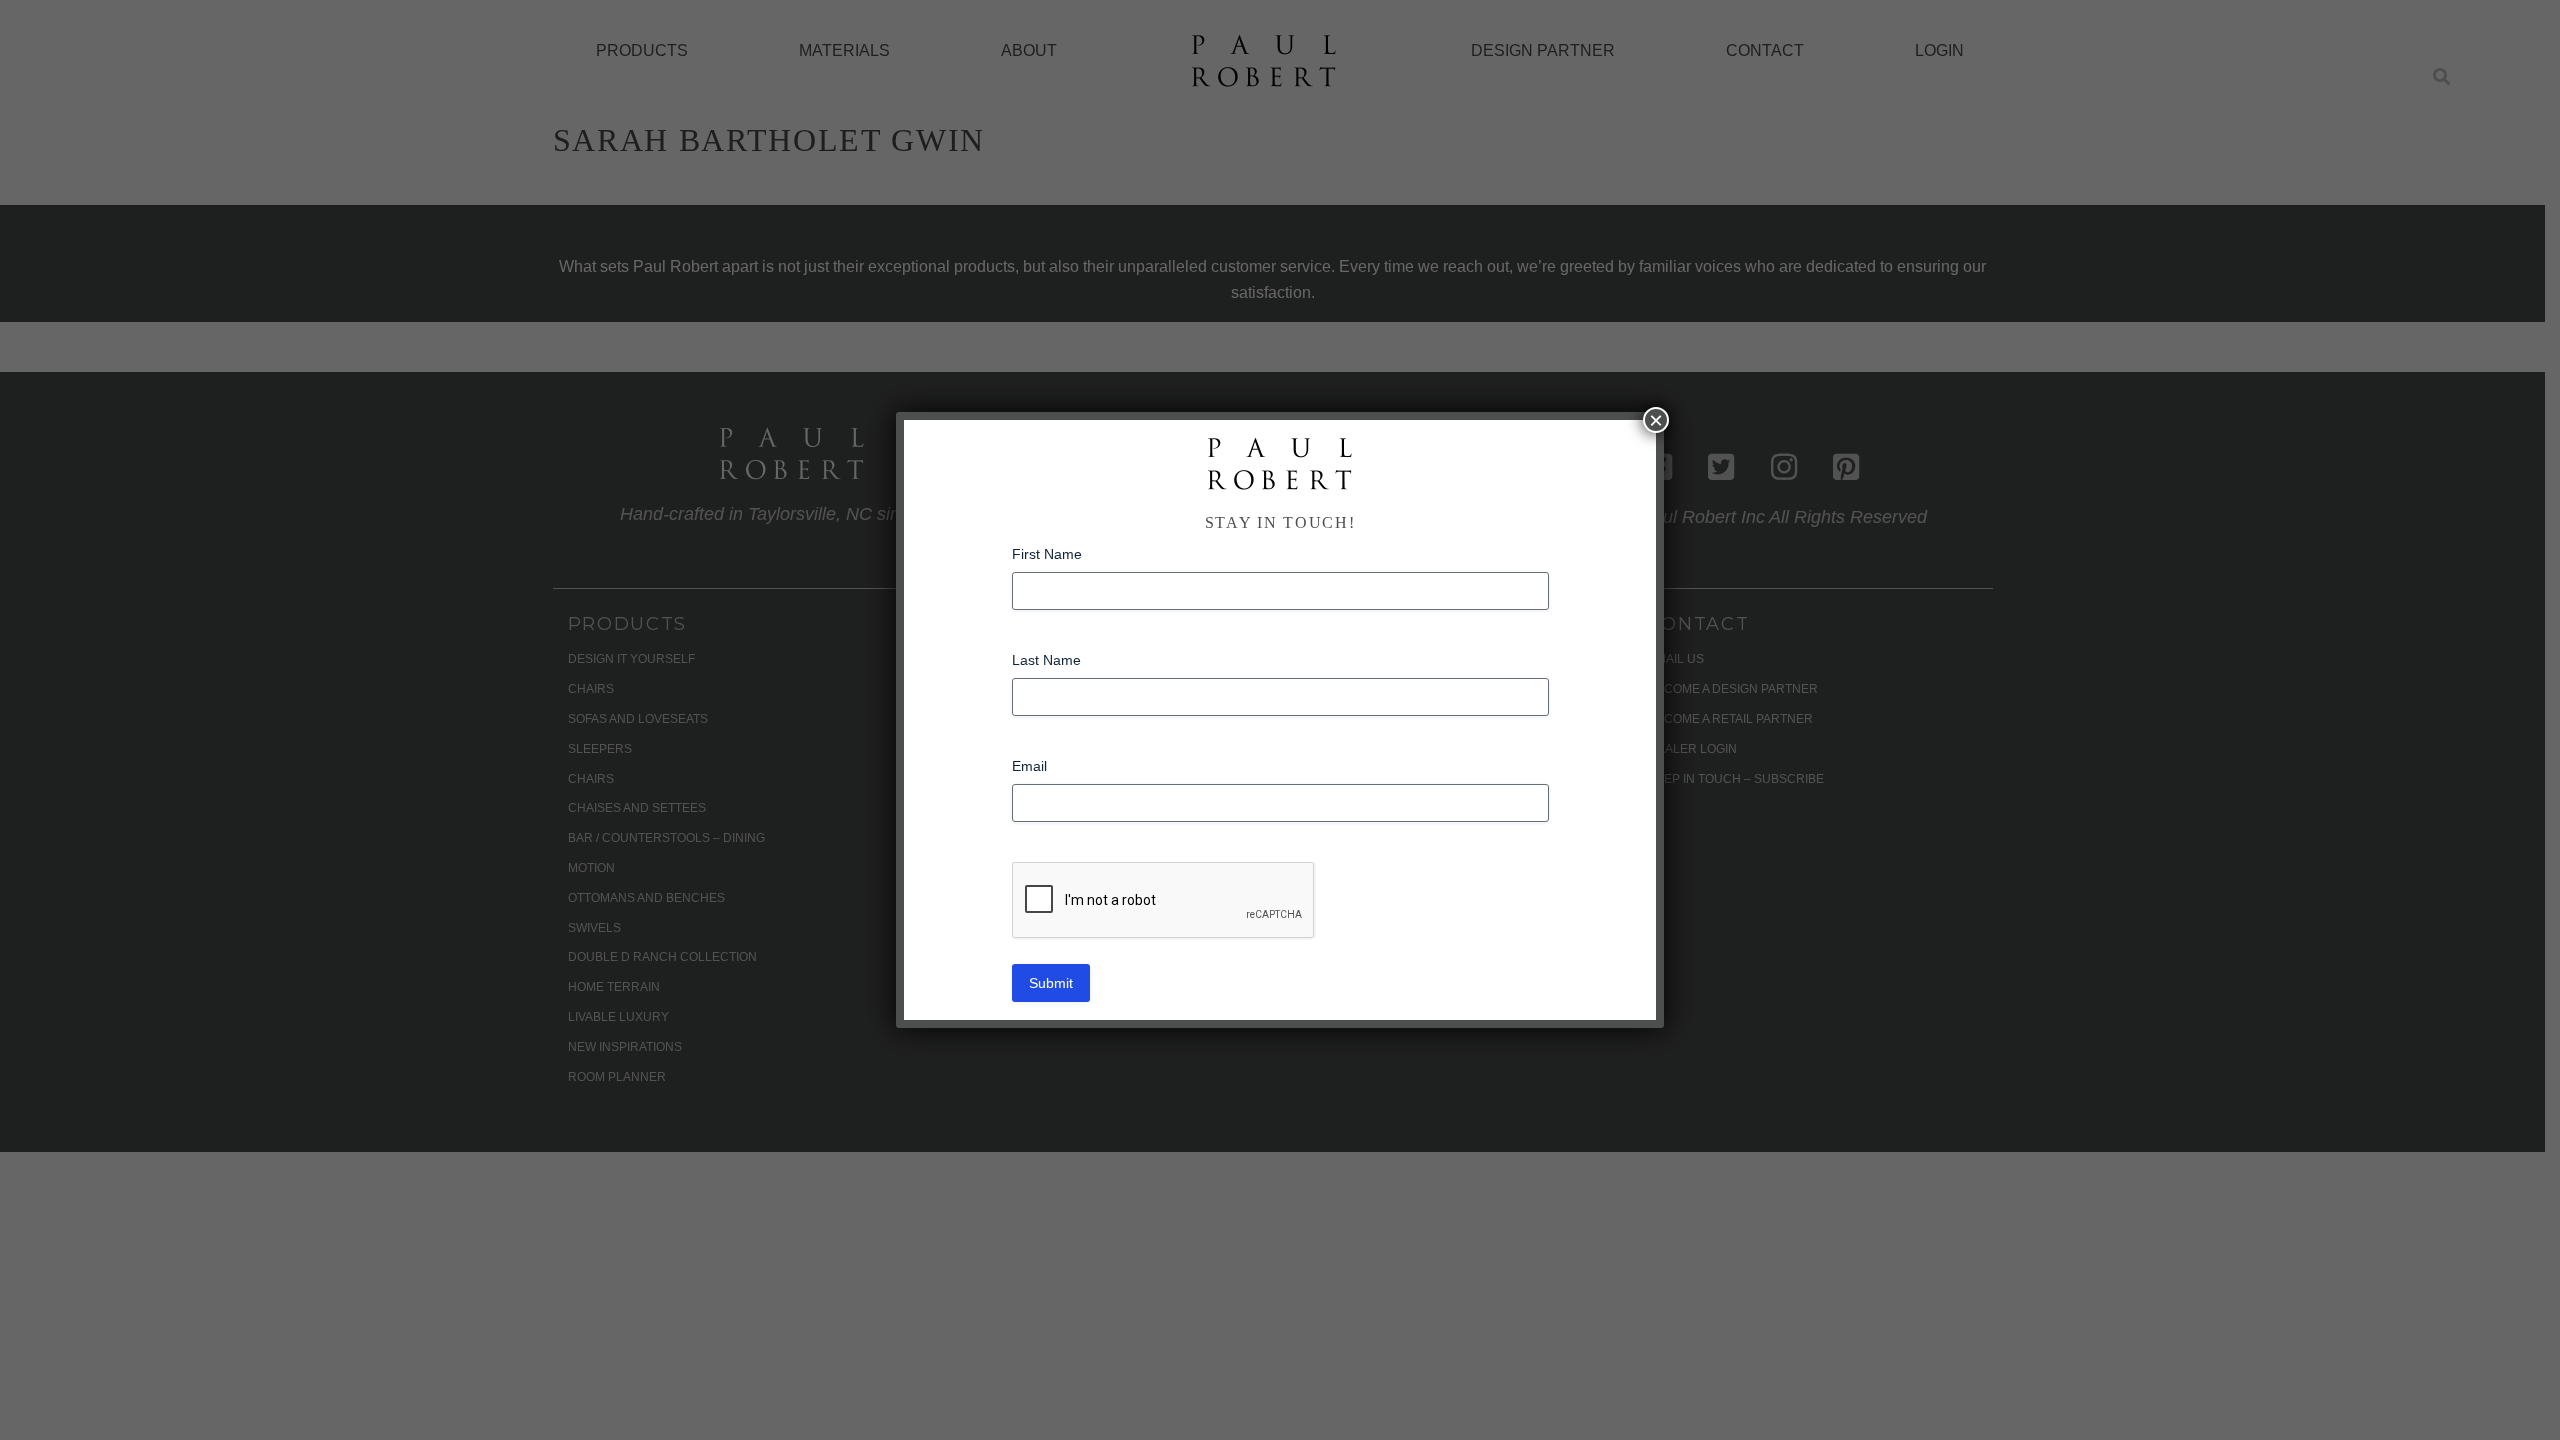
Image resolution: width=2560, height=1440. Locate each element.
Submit (1051, 983)
